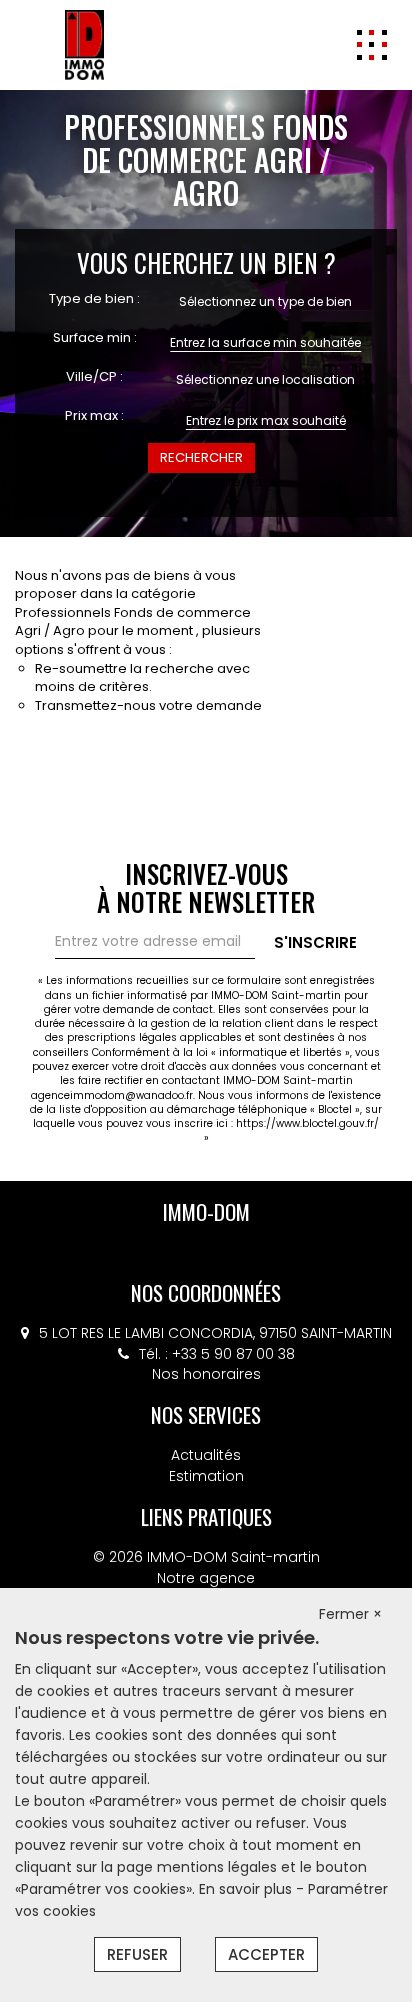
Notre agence (206, 1578)
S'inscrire (315, 942)
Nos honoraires (206, 1374)
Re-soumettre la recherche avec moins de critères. (142, 678)
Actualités (206, 1455)
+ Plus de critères (206, 482)
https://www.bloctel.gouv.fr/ (307, 1123)
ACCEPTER (266, 1954)
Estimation (206, 1476)
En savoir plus (247, 1889)
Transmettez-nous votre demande (148, 705)
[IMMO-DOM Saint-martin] (84, 44)
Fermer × (350, 1614)
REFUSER (137, 1954)
